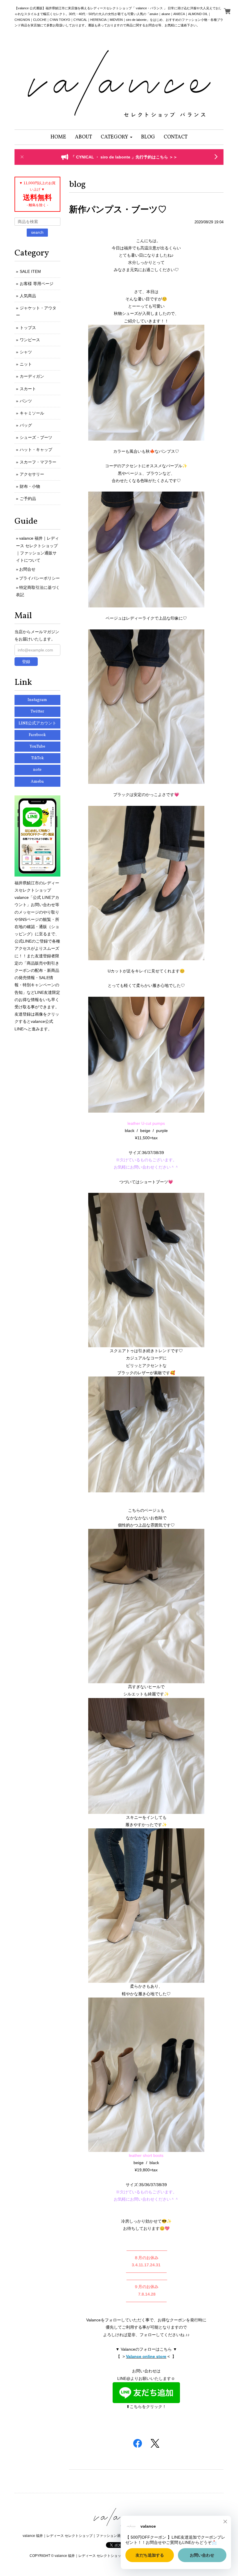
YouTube (37, 747)
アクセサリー (32, 474)
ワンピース (30, 340)
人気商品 (28, 296)
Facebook (37, 735)
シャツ (26, 352)
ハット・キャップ (36, 450)
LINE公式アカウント (37, 723)
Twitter (37, 712)
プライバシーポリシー (39, 578)
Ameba (37, 782)
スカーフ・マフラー (38, 462)
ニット (26, 364)
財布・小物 (30, 486)
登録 (26, 662)
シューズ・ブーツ (36, 437)
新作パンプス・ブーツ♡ (118, 209)
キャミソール (32, 413)
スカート (28, 389)
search (37, 232)
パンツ (26, 401)
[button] (117, 137)
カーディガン (32, 376)
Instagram (37, 700)
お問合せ (27, 569)
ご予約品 (28, 499)
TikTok (37, 758)
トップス (28, 328)
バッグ (26, 425)
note (37, 770)
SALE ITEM (30, 271)
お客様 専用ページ (37, 284)
